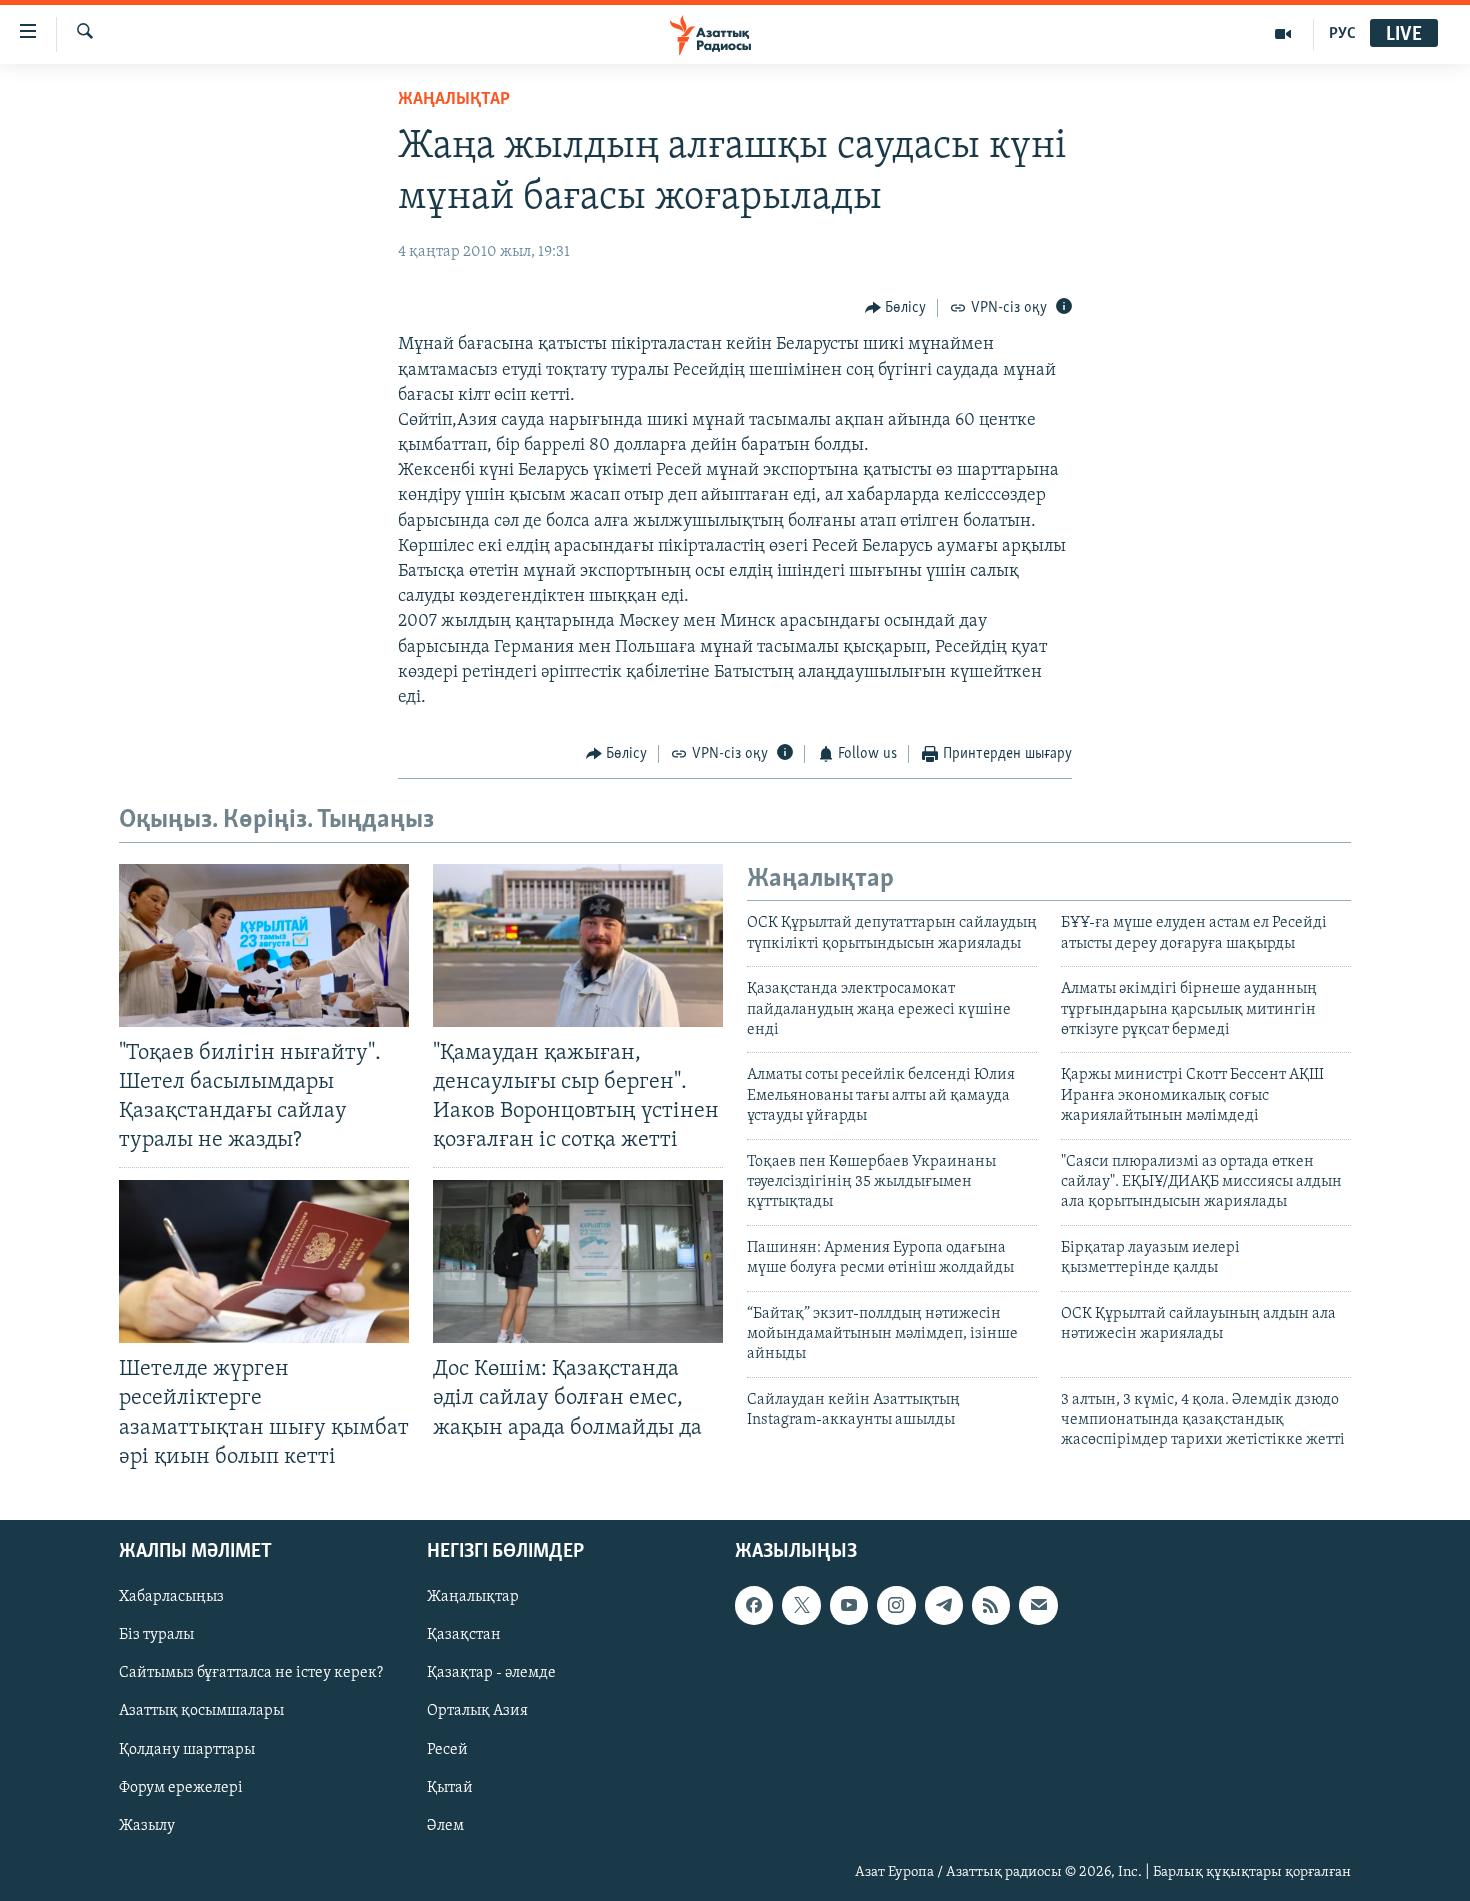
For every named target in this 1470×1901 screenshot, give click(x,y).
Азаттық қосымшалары (201, 1711)
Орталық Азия (477, 1711)
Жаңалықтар (473, 1597)
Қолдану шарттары (187, 1749)
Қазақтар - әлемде (491, 1673)
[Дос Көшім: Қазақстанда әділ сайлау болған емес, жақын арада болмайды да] (578, 1261)
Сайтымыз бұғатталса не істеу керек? (251, 1673)
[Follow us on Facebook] (754, 1605)
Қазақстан (464, 1635)
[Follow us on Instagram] (896, 1605)
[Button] (896, 308)
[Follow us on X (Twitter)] (801, 1605)
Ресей (447, 1749)
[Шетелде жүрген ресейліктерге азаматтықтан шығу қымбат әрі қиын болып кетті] (264, 1261)
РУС (1342, 34)
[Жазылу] (1038, 1605)
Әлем (445, 1825)
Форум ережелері (181, 1787)
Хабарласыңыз (171, 1597)
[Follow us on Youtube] (849, 1605)
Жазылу (147, 1825)
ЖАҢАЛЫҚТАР (454, 100)
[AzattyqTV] (1283, 34)
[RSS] (991, 1605)
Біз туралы (156, 1635)
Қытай (450, 1787)
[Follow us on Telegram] (944, 1605)
